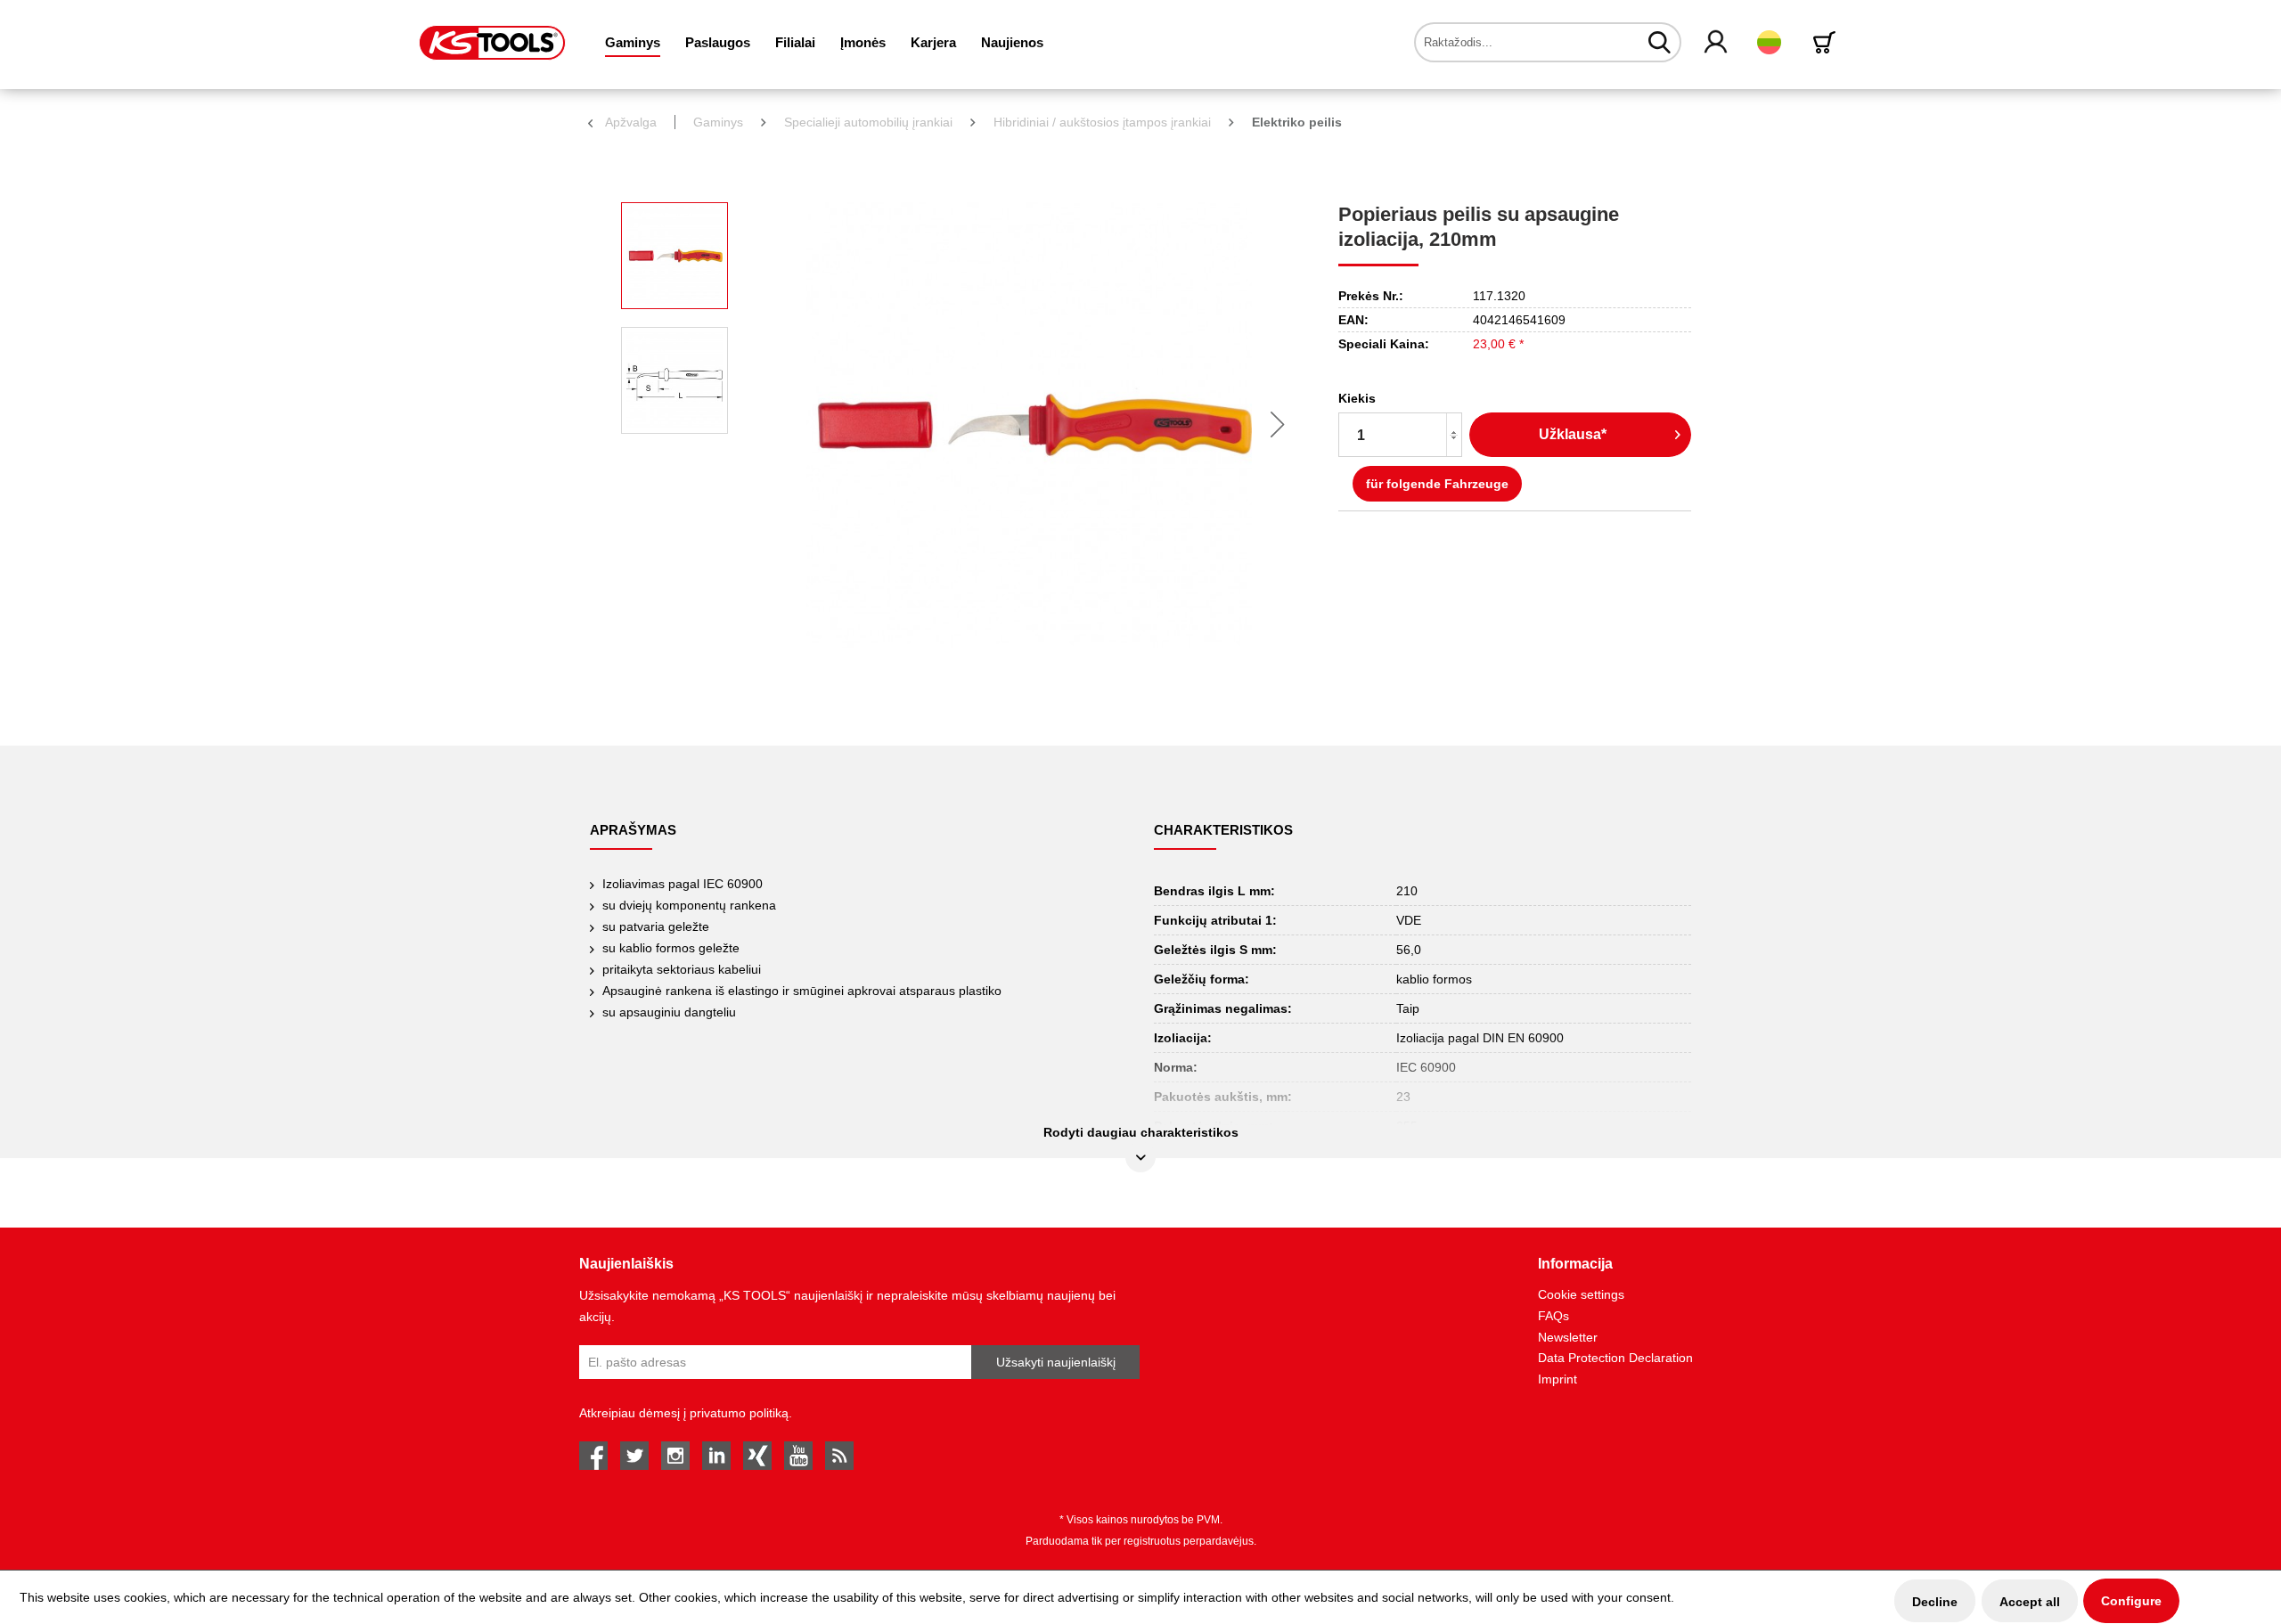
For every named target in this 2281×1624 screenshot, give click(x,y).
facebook (593, 1456)
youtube (798, 1456)
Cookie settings (1581, 1294)
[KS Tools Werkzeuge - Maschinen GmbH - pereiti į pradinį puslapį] (492, 43)
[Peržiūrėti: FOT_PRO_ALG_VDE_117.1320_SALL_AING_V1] (674, 256)
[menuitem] (633, 42)
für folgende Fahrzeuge (1437, 484)
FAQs (1553, 1316)
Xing (757, 1456)
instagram (675, 1456)
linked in (716, 1456)
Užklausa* (1573, 434)
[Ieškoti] (1660, 42)
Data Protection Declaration (1615, 1358)
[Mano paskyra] (1717, 43)
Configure (2131, 1601)
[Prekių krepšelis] (1827, 42)
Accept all (2030, 1602)
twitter (634, 1456)
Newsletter (1568, 1337)
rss (839, 1456)
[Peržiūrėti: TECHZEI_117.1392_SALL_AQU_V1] (674, 380)
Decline (1935, 1602)
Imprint (1557, 1379)
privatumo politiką (739, 1413)
